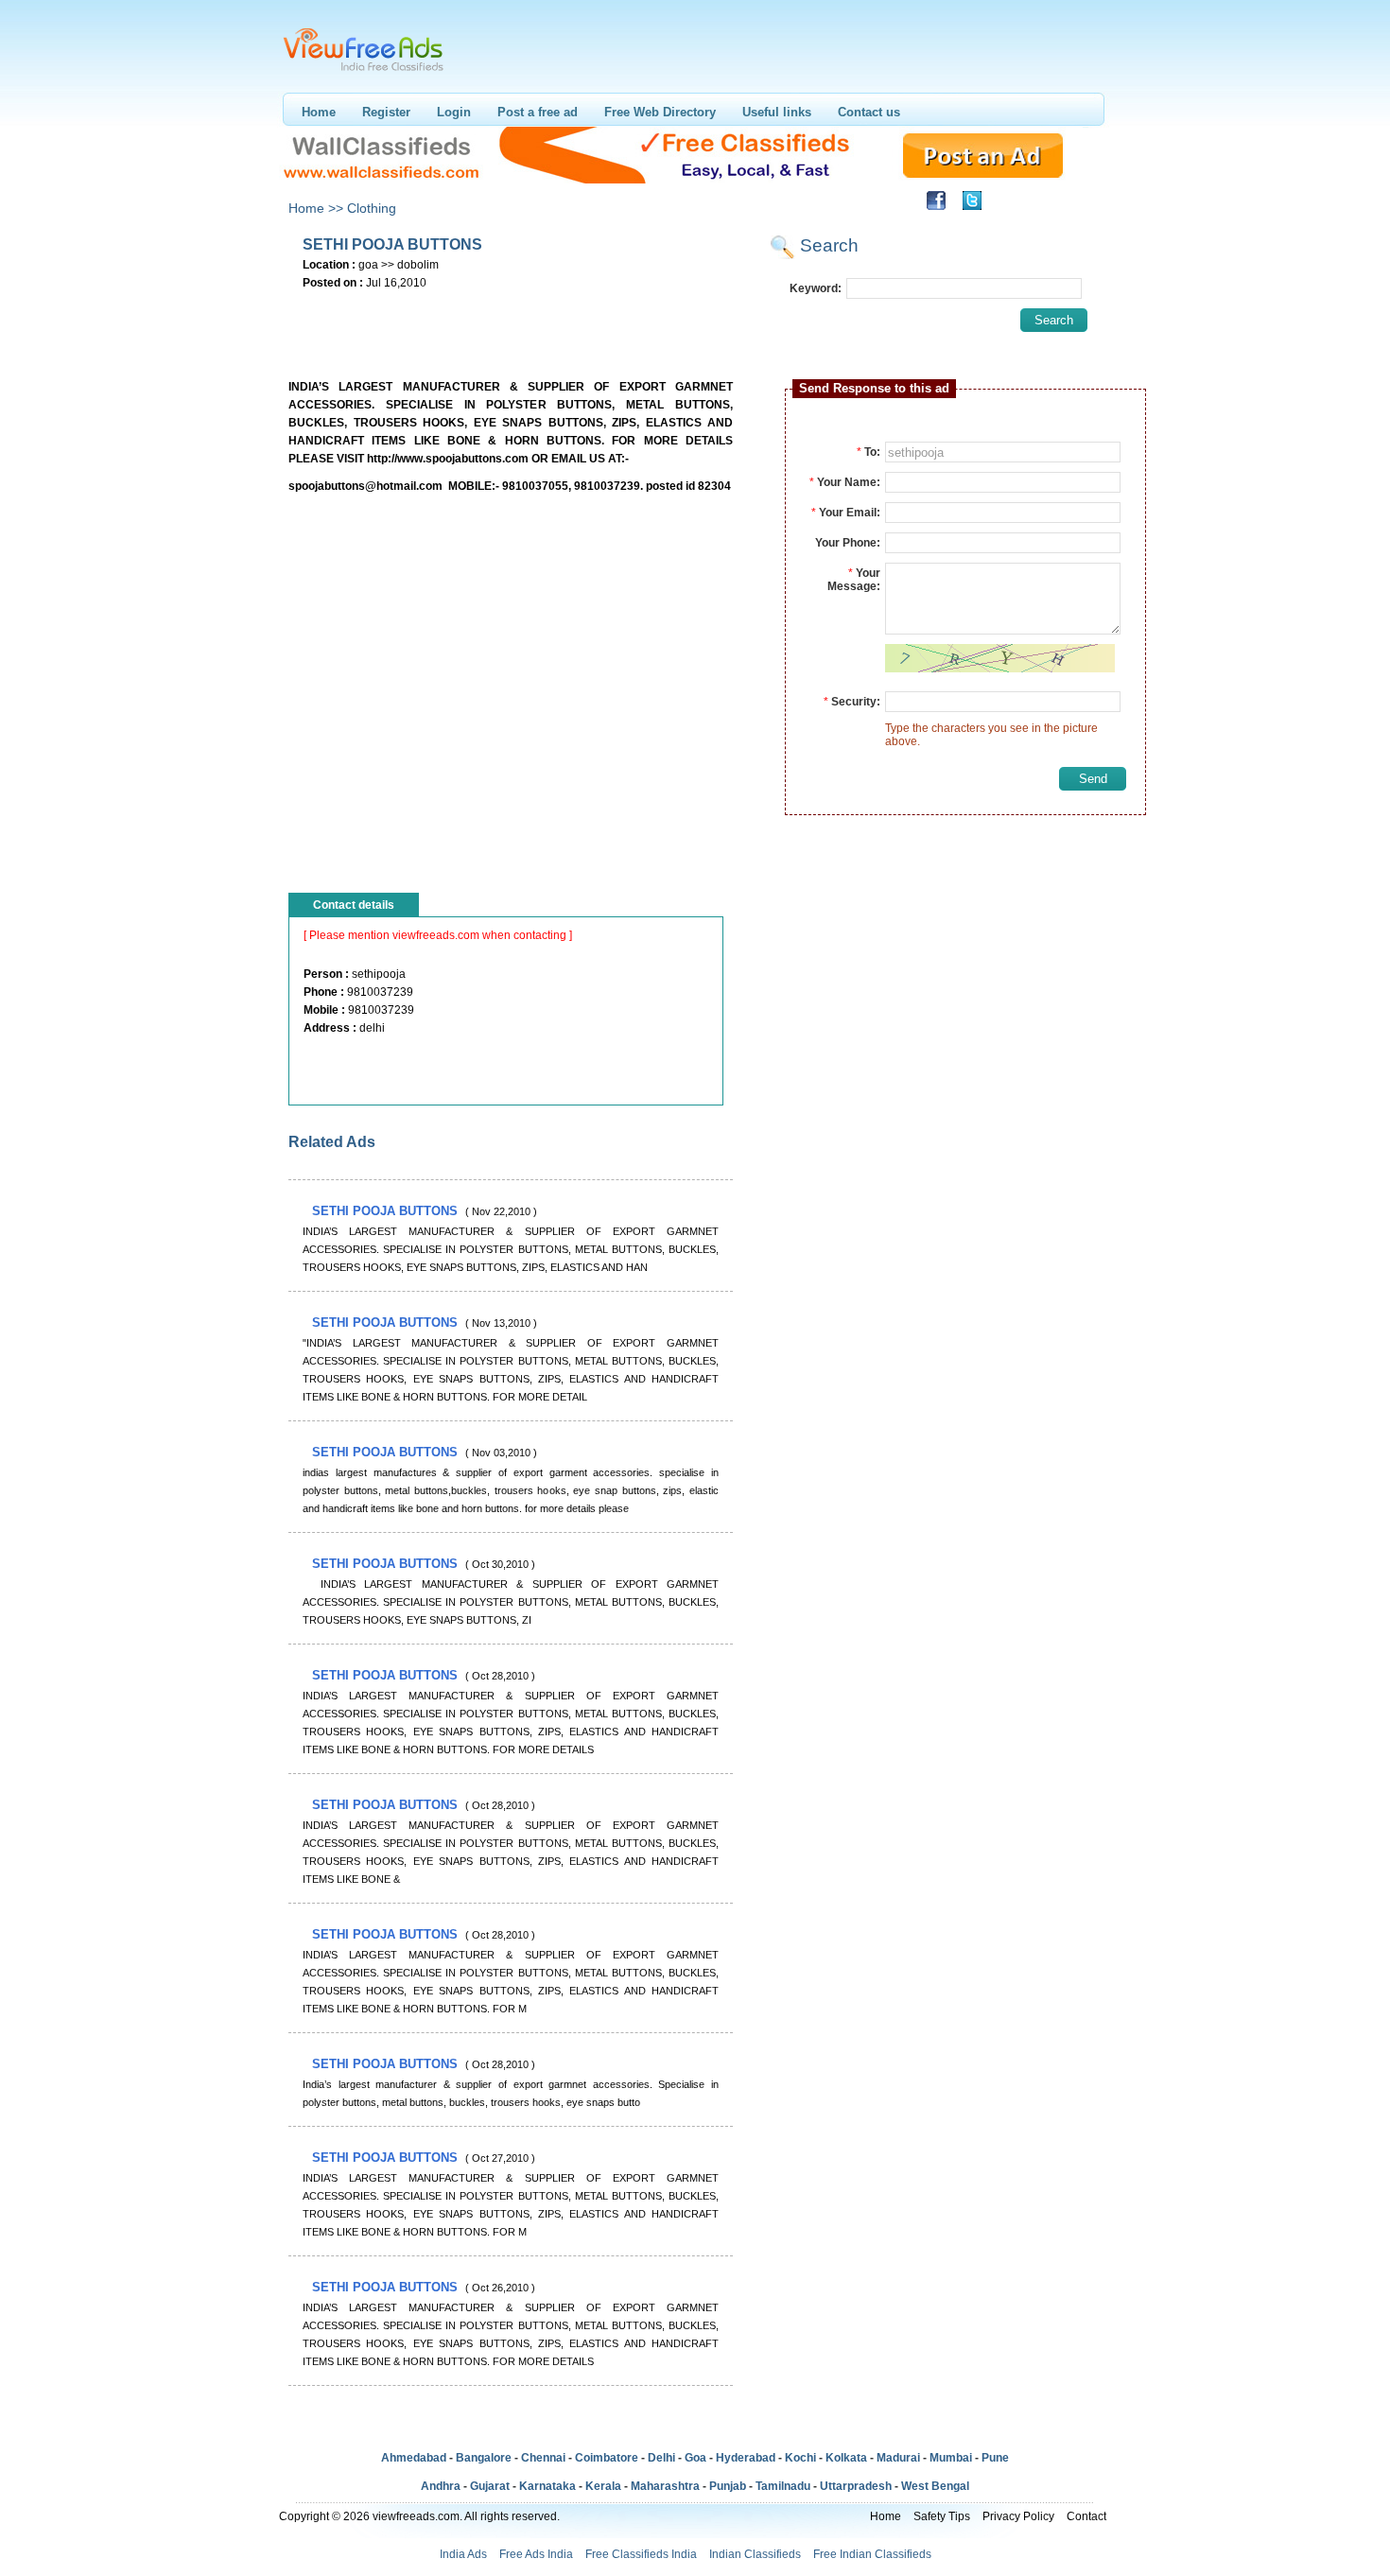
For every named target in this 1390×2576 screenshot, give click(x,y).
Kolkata (846, 2458)
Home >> (316, 208)
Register (386, 112)
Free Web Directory (660, 112)
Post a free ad (538, 112)
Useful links (777, 112)
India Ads (463, 2554)
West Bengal (935, 2486)
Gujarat (490, 2486)
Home (319, 112)
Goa (695, 2458)
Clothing (372, 208)
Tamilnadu (783, 2486)
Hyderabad (746, 2458)
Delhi (661, 2458)
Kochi (800, 2458)
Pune (995, 2458)
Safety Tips (942, 2516)
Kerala (603, 2486)
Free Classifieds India (641, 2554)
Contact (1086, 2516)
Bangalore (484, 2458)
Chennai (543, 2458)
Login (454, 112)
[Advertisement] (510, 322)
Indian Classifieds (755, 2554)
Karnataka (547, 2486)
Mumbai (951, 2458)
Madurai (898, 2458)
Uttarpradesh (856, 2486)
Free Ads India (536, 2554)
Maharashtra (665, 2486)
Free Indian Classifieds (872, 2554)
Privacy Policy (1018, 2516)
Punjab (728, 2486)
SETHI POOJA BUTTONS (387, 1211)
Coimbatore (607, 2458)
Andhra (441, 2486)
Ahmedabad (414, 2458)
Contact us (869, 112)
